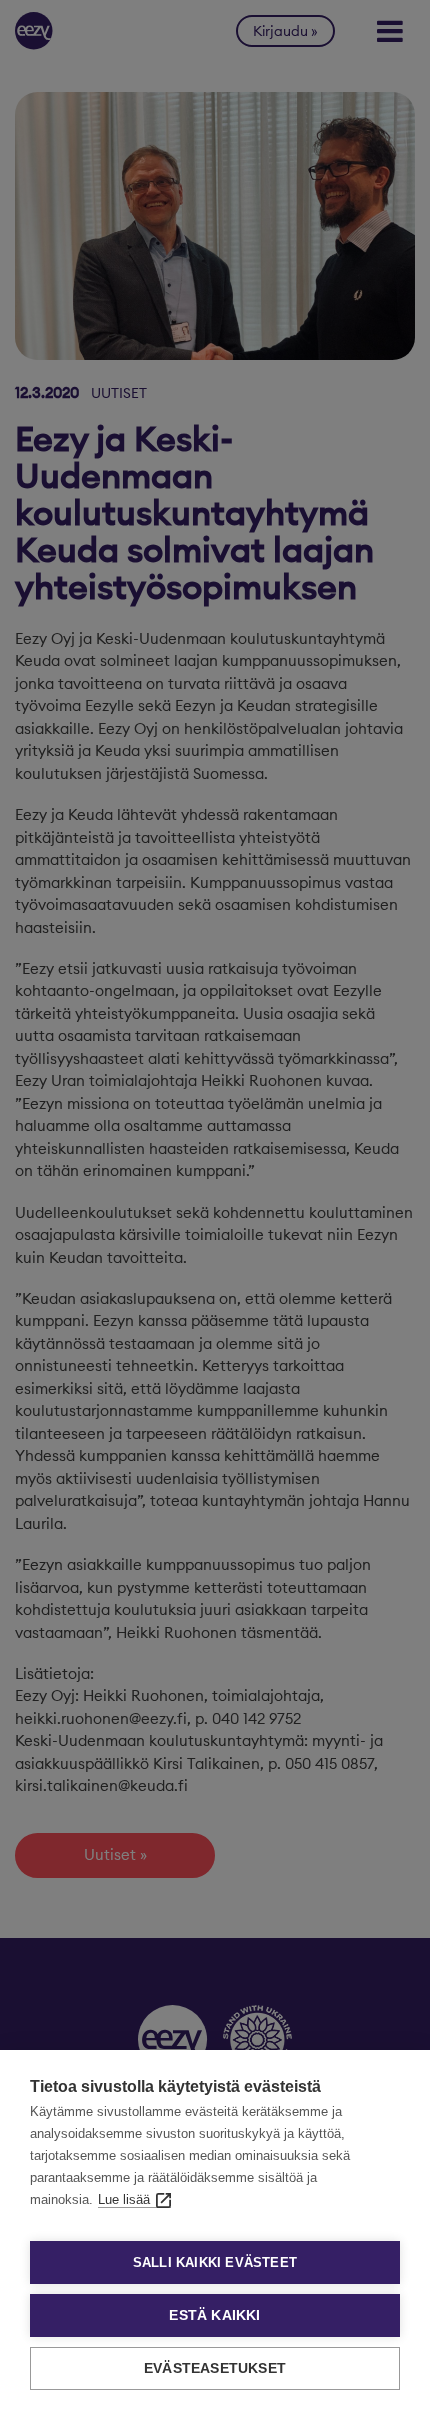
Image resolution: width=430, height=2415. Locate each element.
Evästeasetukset (215, 2368)
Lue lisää (124, 2199)
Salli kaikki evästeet (215, 2262)
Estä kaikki (214, 2315)
